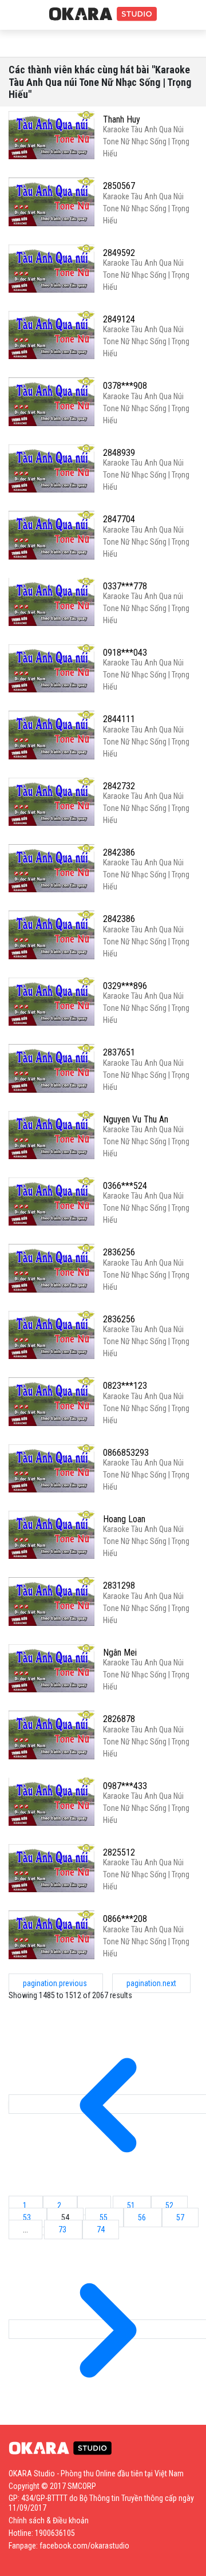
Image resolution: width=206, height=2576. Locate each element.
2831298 (119, 1586)
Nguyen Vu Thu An (136, 1119)
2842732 (119, 786)
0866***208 (125, 1919)
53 (28, 2217)
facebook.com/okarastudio (84, 2546)
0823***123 (125, 1386)
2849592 (119, 253)
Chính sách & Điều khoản (49, 2520)
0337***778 (125, 586)
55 (104, 2217)
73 (63, 2230)
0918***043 (125, 653)
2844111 (119, 719)
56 (143, 2217)
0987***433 (125, 1786)
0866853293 (126, 1453)
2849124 (119, 319)
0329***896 (125, 986)
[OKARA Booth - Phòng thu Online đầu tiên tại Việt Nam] (103, 14)
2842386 (119, 852)
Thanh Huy (122, 119)
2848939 (119, 453)
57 (180, 2217)
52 (169, 2205)
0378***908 (125, 386)
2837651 (119, 1052)
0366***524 (125, 1186)
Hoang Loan (124, 1519)
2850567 (119, 186)
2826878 (119, 1719)
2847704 (119, 519)
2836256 (119, 1252)
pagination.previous (56, 1983)
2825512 (119, 1852)
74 (101, 2230)
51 (132, 2205)
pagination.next (151, 1983)
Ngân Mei (120, 1653)
